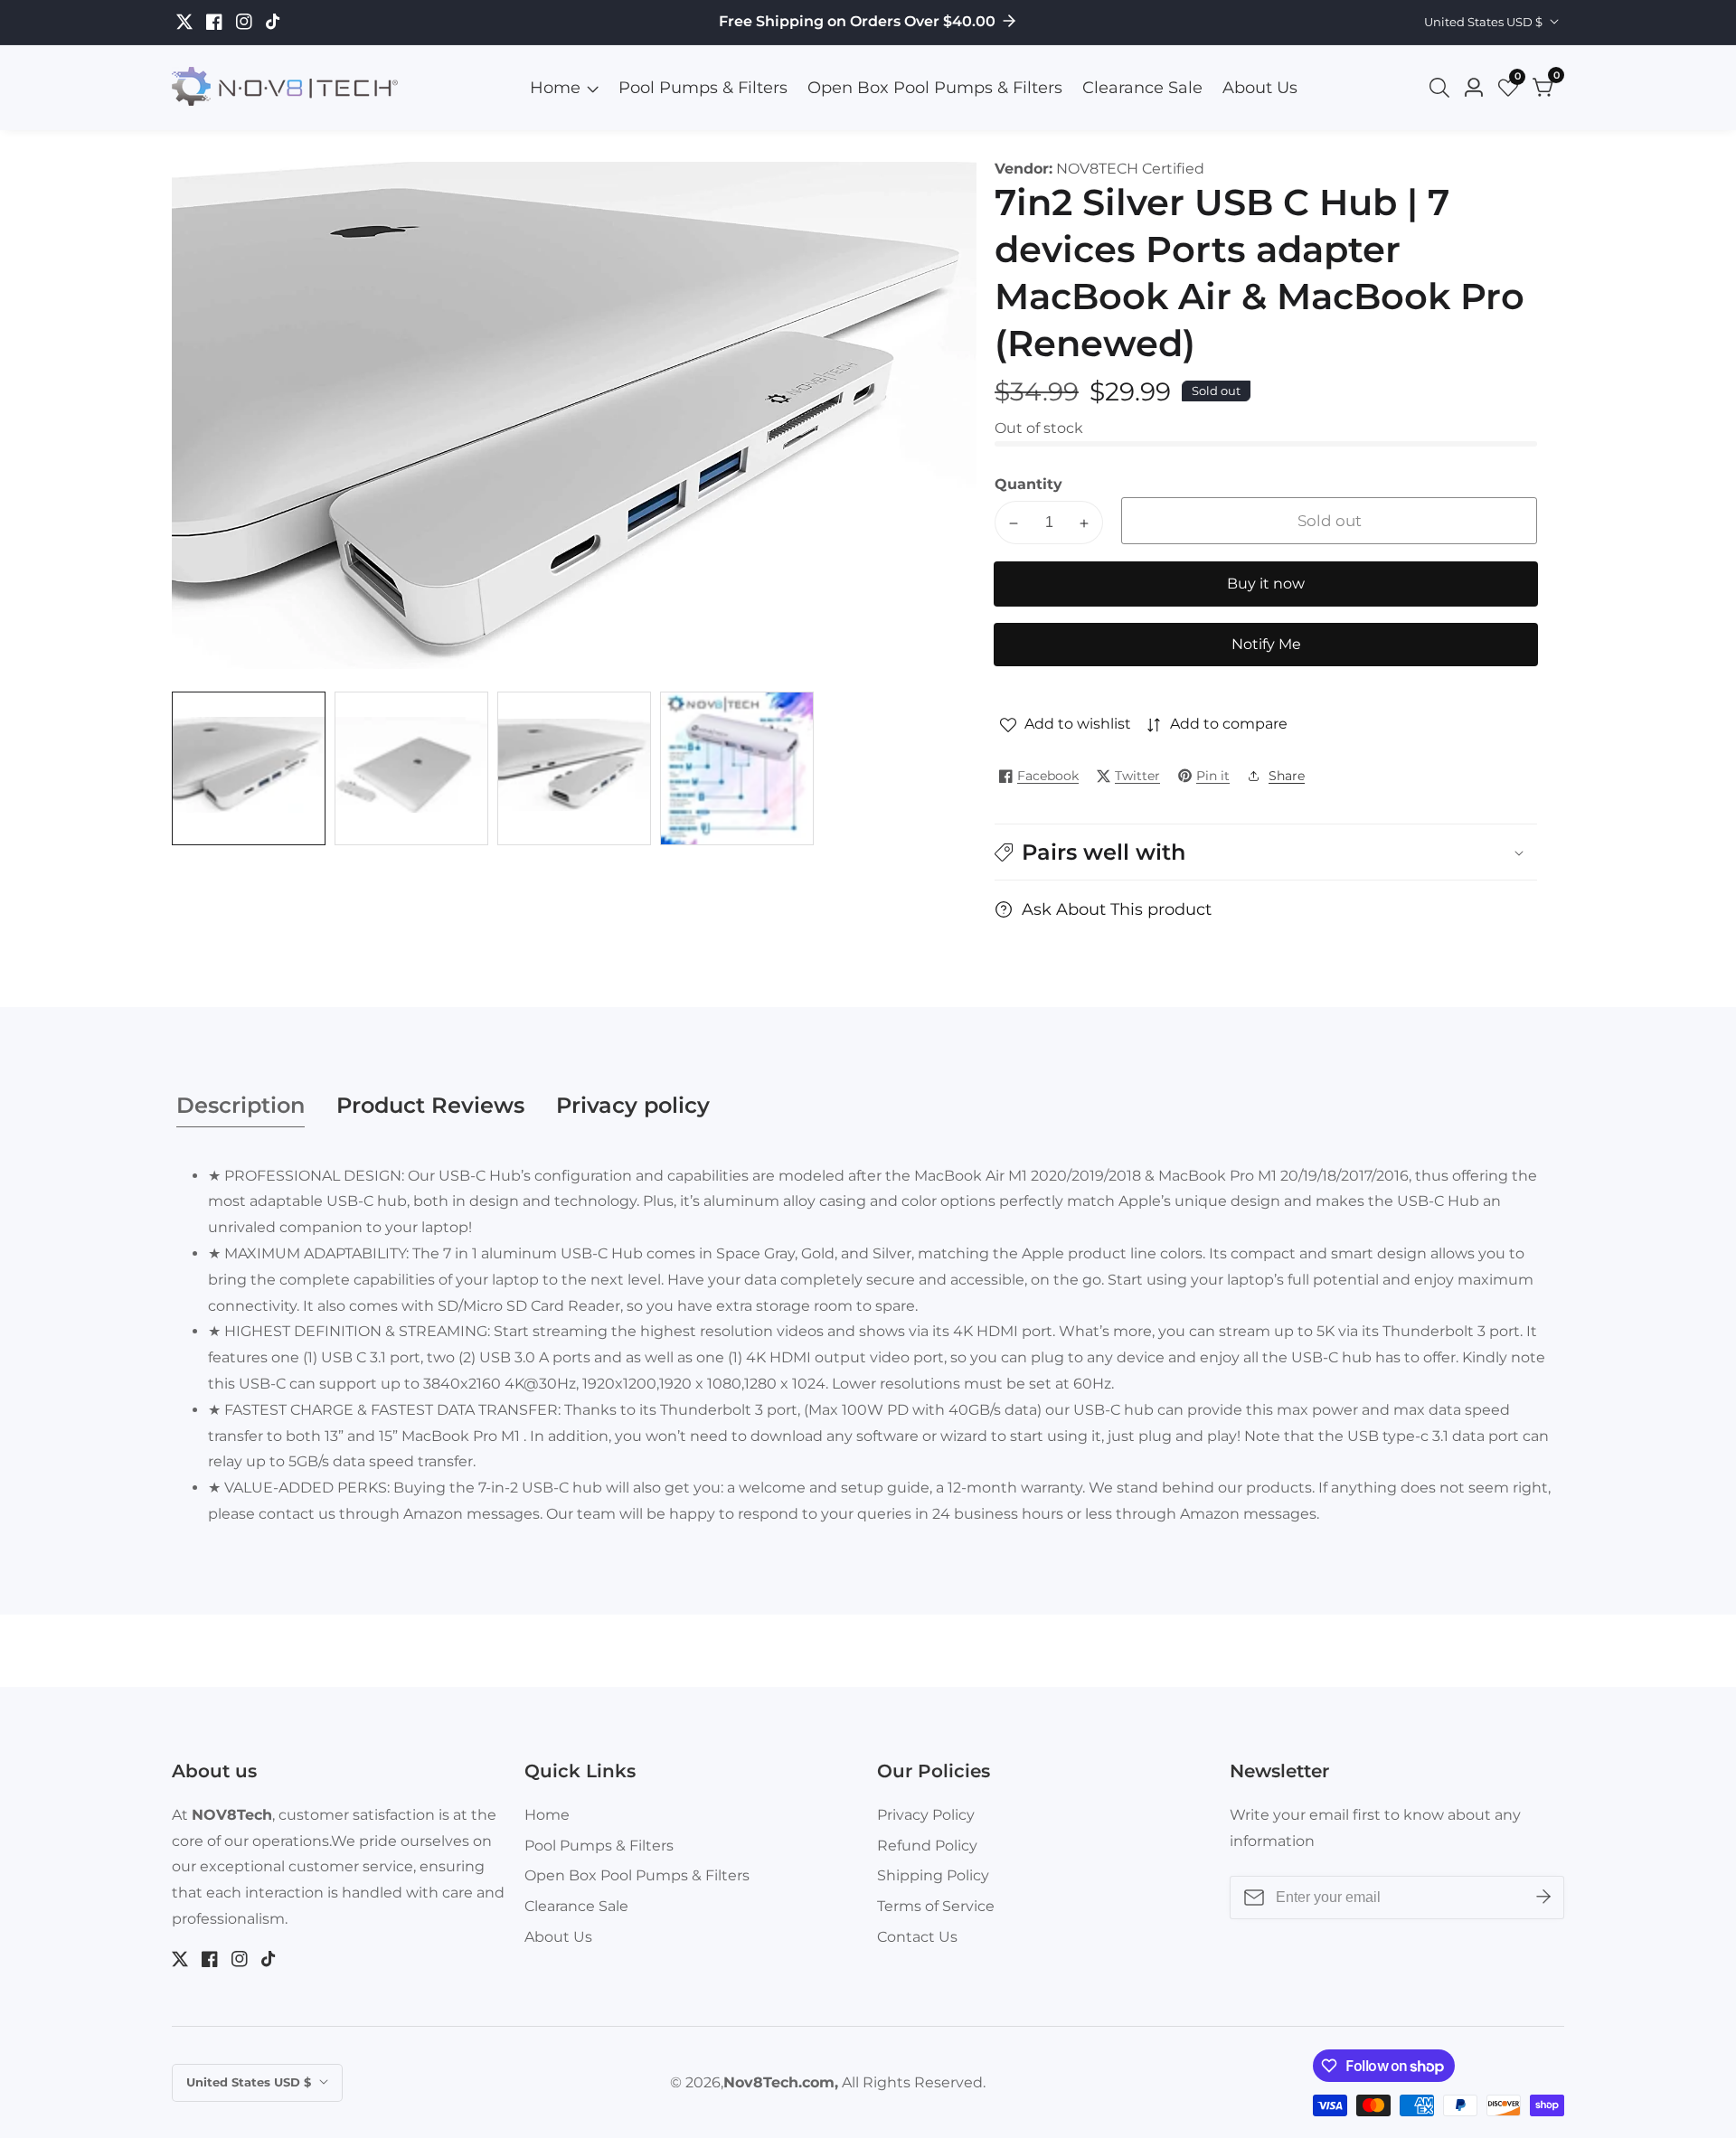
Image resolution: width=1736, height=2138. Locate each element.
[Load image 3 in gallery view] (574, 768)
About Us (1260, 88)
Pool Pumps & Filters (703, 88)
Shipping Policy (933, 1875)
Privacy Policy (926, 1815)
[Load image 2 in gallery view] (411, 768)
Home (555, 88)
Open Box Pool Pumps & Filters (935, 88)
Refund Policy (927, 1846)
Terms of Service (936, 1906)
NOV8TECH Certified (1130, 169)
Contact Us (917, 1937)
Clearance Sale (1142, 88)
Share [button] (1287, 776)
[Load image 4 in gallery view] (737, 768)
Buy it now (1266, 584)
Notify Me (1266, 645)
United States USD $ (1485, 22)
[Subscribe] (1543, 1898)
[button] (1266, 852)
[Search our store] (1443, 88)
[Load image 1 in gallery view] (249, 768)
